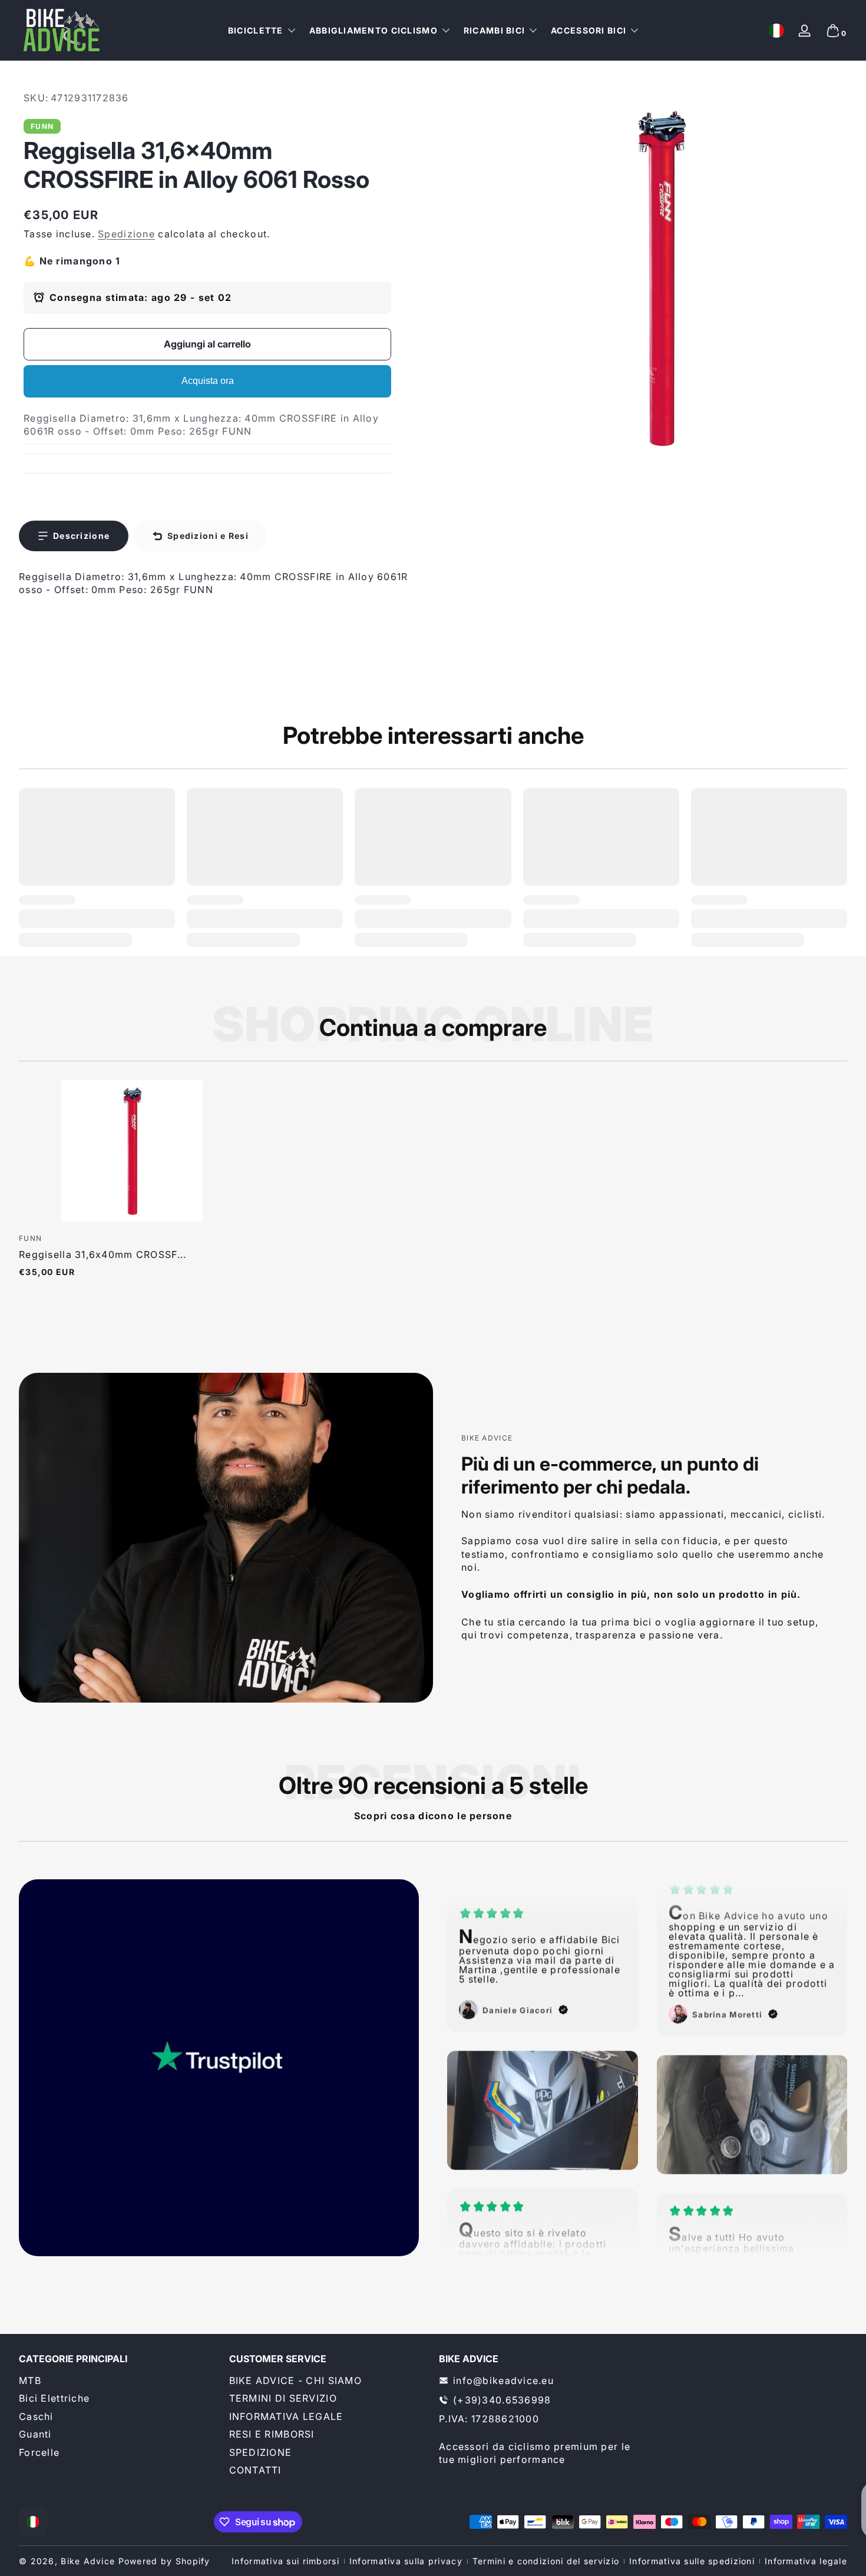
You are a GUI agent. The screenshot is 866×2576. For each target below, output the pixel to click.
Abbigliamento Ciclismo (373, 30)
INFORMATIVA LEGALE (286, 2416)
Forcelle (39, 2452)
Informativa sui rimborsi (285, 2561)
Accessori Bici (589, 30)
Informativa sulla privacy (406, 2561)
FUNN (42, 127)
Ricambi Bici (494, 30)
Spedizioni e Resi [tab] (208, 536)
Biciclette (256, 30)
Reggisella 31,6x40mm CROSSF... (103, 1254)
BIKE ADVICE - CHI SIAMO (295, 2380)
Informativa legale (806, 2561)
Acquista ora (208, 381)
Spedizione (126, 234)
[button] (776, 31)
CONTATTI (255, 2470)
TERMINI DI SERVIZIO (283, 2398)
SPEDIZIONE (261, 2452)
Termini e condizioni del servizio (546, 2561)
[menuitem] (118, 2380)
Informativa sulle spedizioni (692, 2561)
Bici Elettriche (54, 2398)
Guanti (35, 2434)
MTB (30, 2380)
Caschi (36, 2416)
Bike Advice (88, 2561)
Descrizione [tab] (81, 536)
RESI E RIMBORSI (272, 2434)
